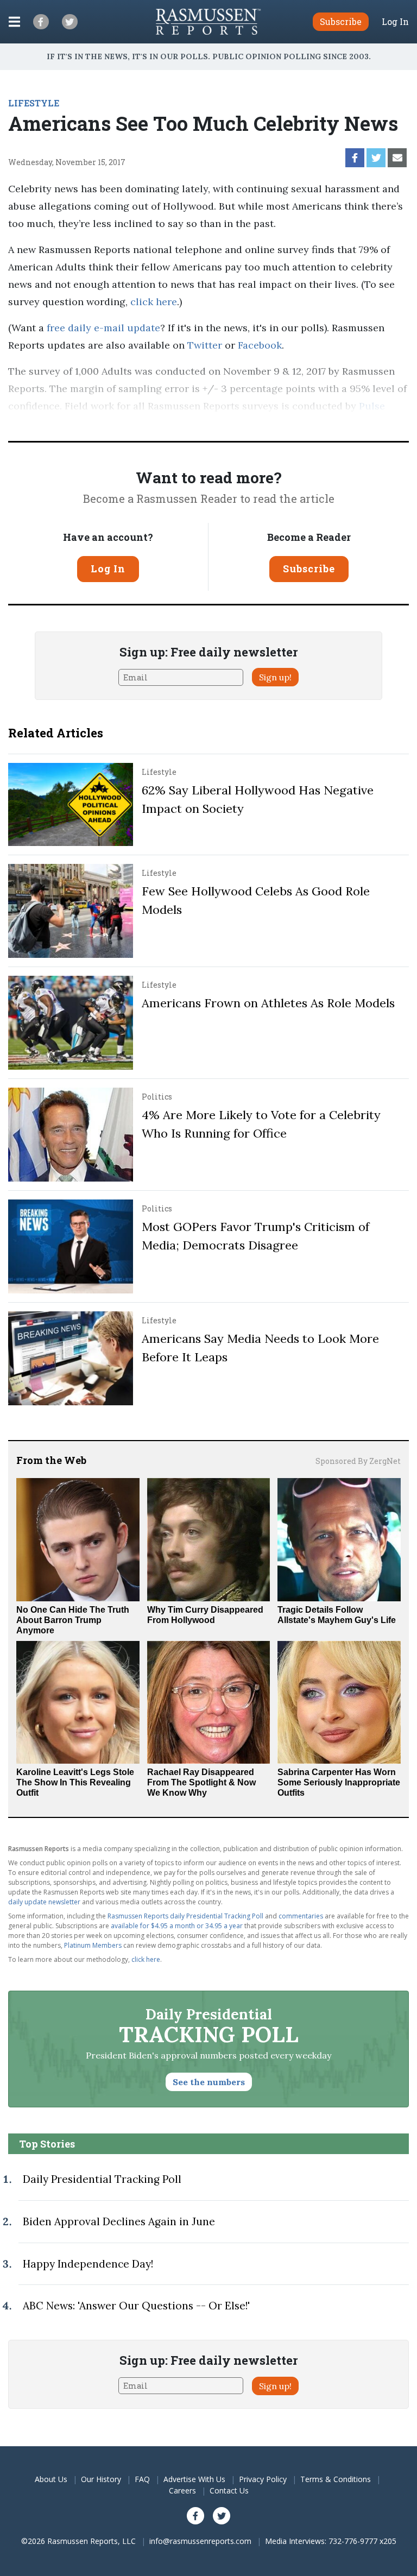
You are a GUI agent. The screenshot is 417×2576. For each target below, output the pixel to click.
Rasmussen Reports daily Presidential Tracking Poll (185, 1916)
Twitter (205, 345)
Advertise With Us (194, 2479)
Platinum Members (93, 1945)
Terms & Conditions (336, 2479)
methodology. (173, 423)
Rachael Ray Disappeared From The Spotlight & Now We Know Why (201, 1782)
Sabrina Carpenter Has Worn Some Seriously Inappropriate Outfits (339, 1782)
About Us (51, 2479)
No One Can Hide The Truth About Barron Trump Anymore (73, 1620)
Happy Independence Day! (88, 2264)
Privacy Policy (263, 2479)
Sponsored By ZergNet (358, 1461)
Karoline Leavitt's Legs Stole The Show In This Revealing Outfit (75, 1782)
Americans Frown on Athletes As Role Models (268, 1003)
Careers (182, 2490)
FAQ (142, 2479)
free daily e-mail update (103, 328)
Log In (395, 22)
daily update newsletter (44, 1902)
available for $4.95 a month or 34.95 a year (177, 1926)
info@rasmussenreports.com (200, 2541)
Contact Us (229, 2490)
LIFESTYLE (34, 103)
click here (154, 302)
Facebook (260, 345)
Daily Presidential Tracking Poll (102, 2179)
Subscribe (309, 569)
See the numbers (209, 2082)
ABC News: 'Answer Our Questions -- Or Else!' (136, 2306)
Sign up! (275, 677)
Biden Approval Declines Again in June (119, 2221)
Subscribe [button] (341, 21)
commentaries (301, 1916)
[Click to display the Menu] (14, 22)
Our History (101, 2479)
